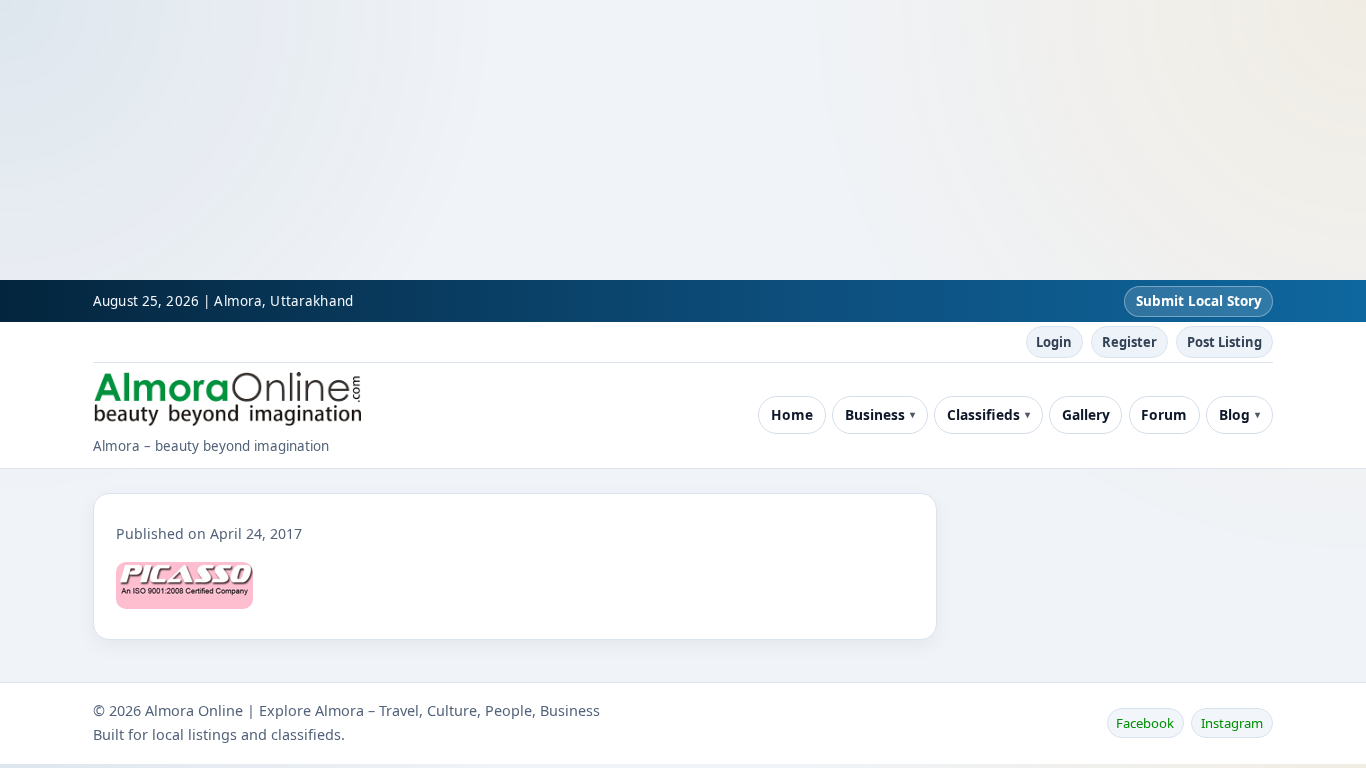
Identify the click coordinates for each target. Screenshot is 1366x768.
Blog (1234, 414)
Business (875, 414)
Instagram (1232, 723)
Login (1054, 342)
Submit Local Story (1199, 301)
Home (792, 414)
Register (1129, 342)
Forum (1164, 414)
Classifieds (983, 414)
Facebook (1145, 723)
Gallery (1086, 414)
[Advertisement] (600, 140)
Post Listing (1224, 342)
